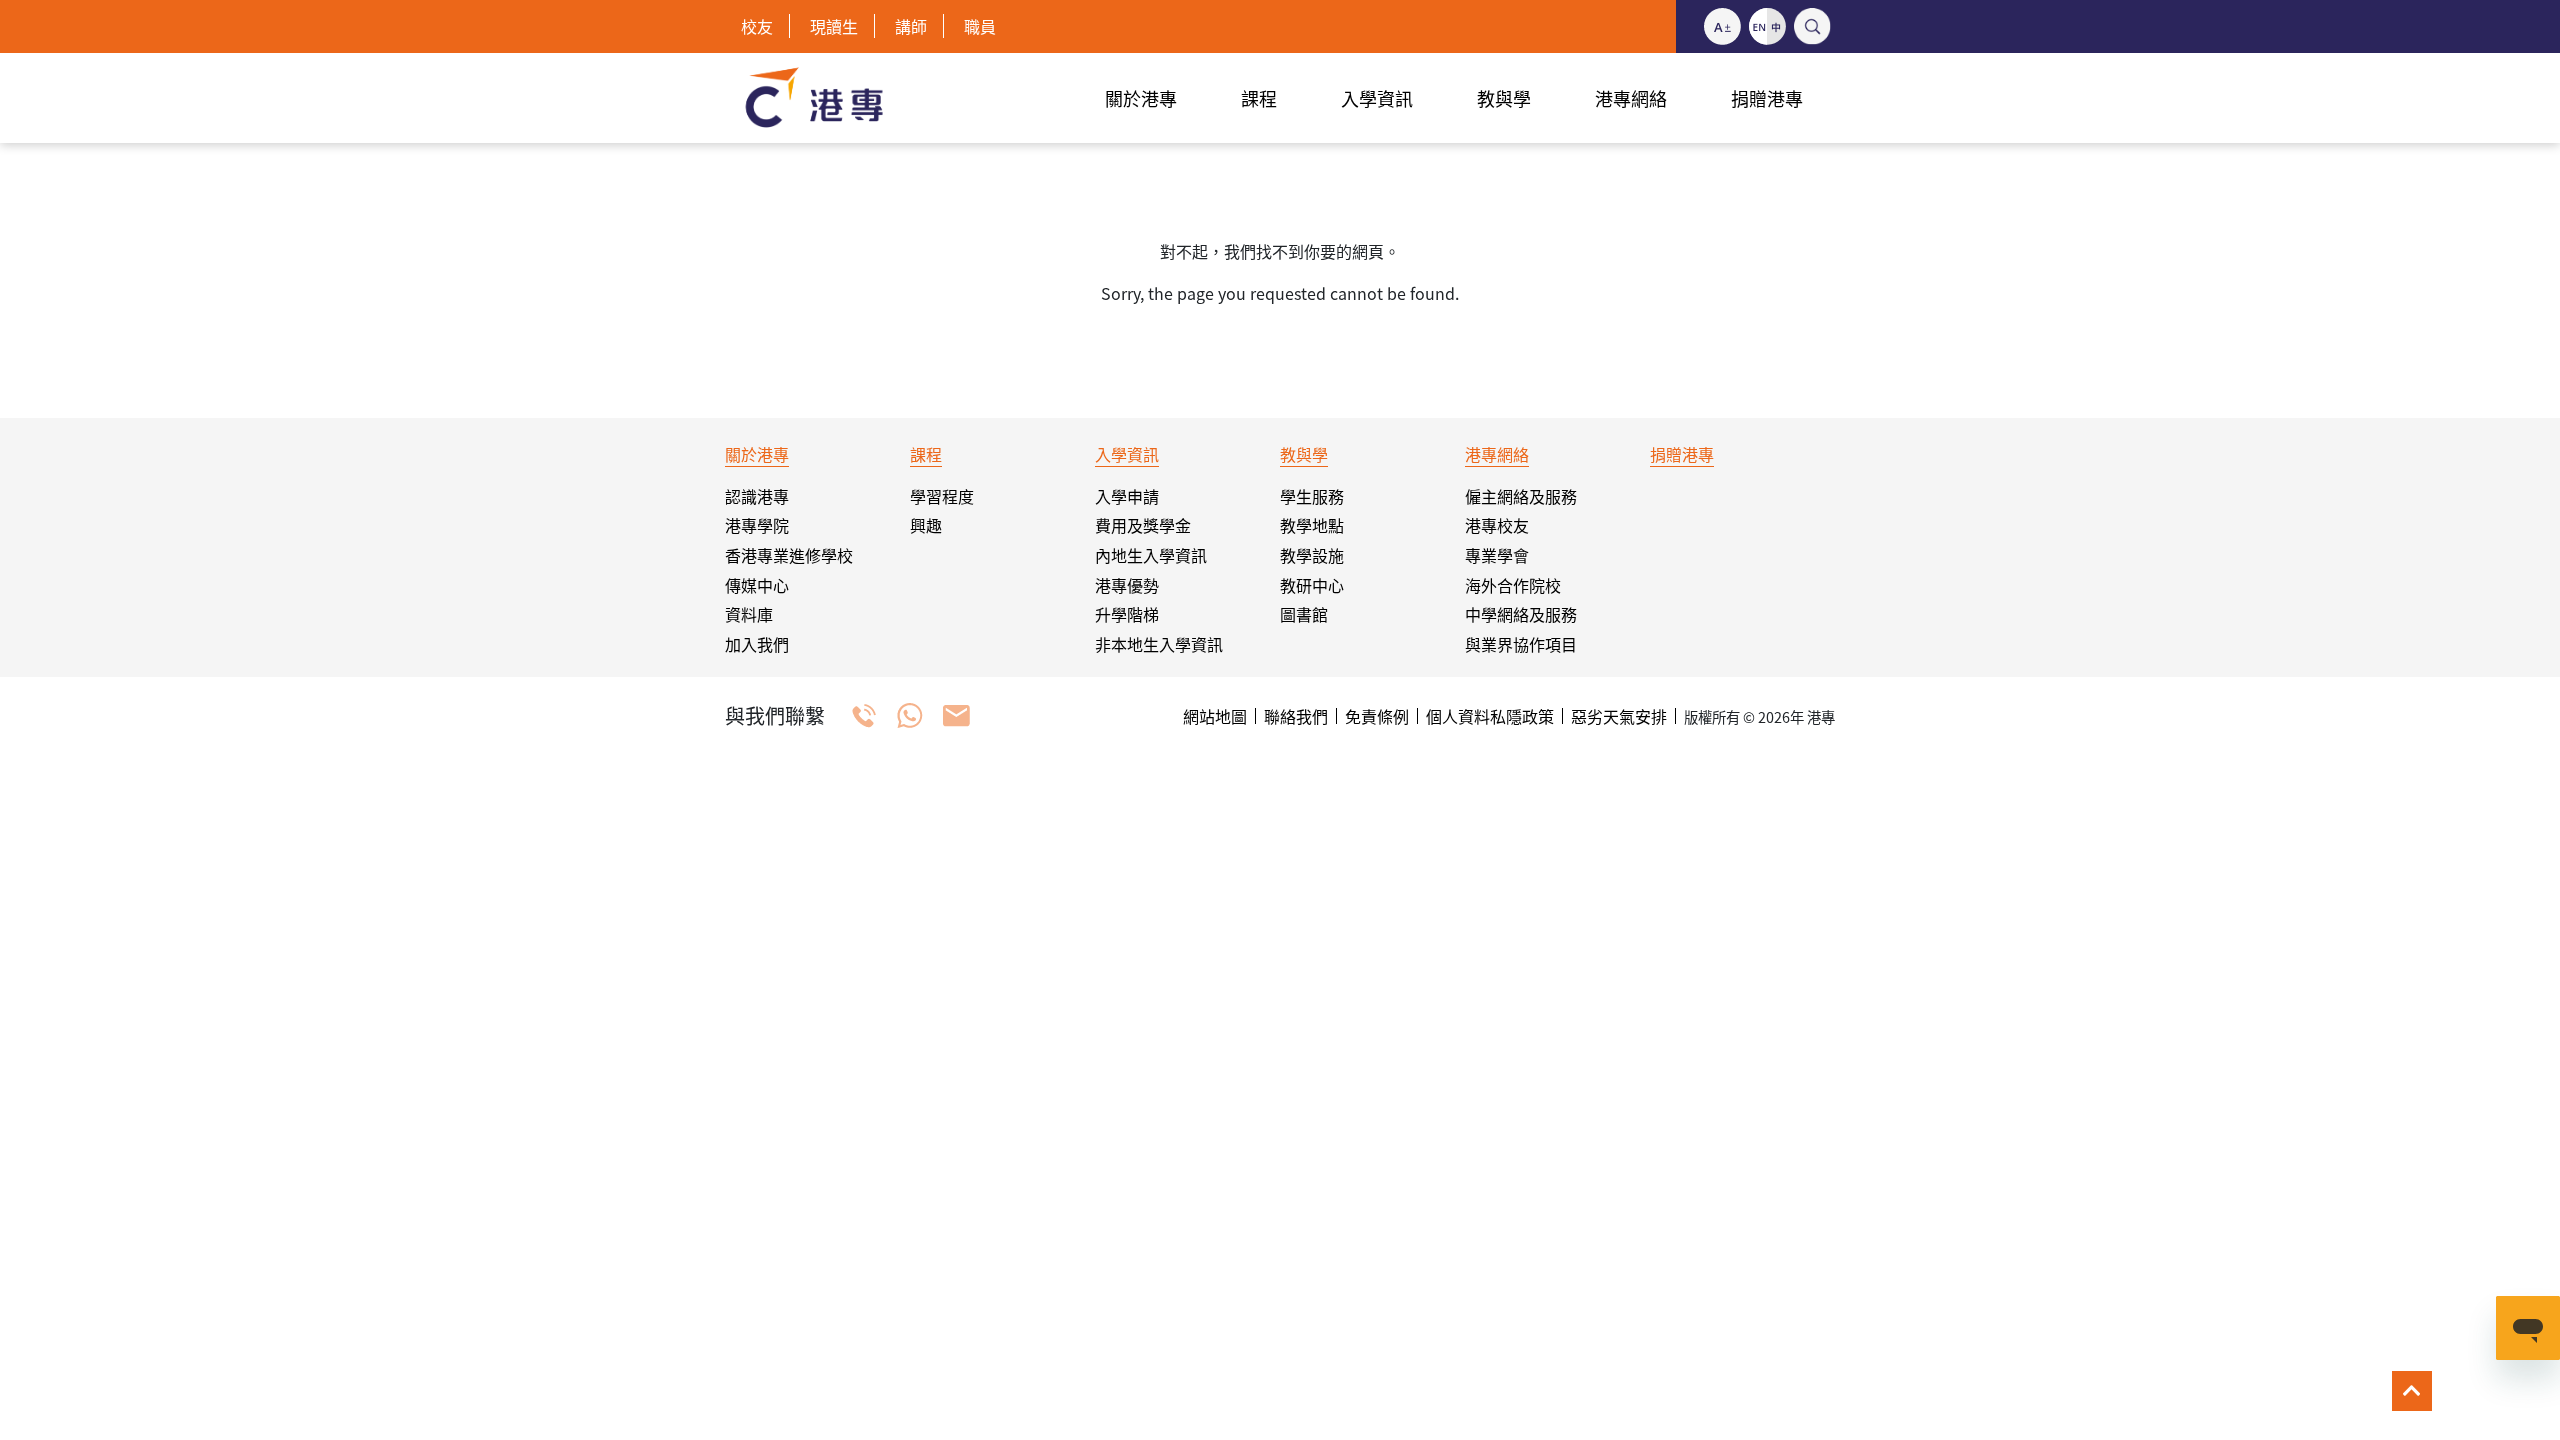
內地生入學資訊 (1151, 555)
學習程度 (942, 496)
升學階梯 (1127, 614)
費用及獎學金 (1143, 525)
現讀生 (834, 26)
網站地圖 (1215, 716)
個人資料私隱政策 (1490, 716)
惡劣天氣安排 (1619, 716)
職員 (980, 26)
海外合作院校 (1513, 585)
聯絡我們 (1296, 716)
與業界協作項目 (1521, 644)
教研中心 (1312, 585)
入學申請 (1127, 496)
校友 (757, 26)
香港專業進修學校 (789, 555)
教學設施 (1312, 555)
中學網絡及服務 (1521, 614)
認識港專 (757, 496)
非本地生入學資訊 (1159, 644)
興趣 (926, 525)
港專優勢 (1127, 585)
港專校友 (1497, 525)
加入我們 (757, 644)
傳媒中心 (757, 585)
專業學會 (1497, 555)
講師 (911, 26)
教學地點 (1312, 525)
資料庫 (749, 614)
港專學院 (757, 525)
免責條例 (1377, 716)
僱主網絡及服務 (1521, 496)
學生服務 (1312, 496)
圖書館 (1304, 614)
